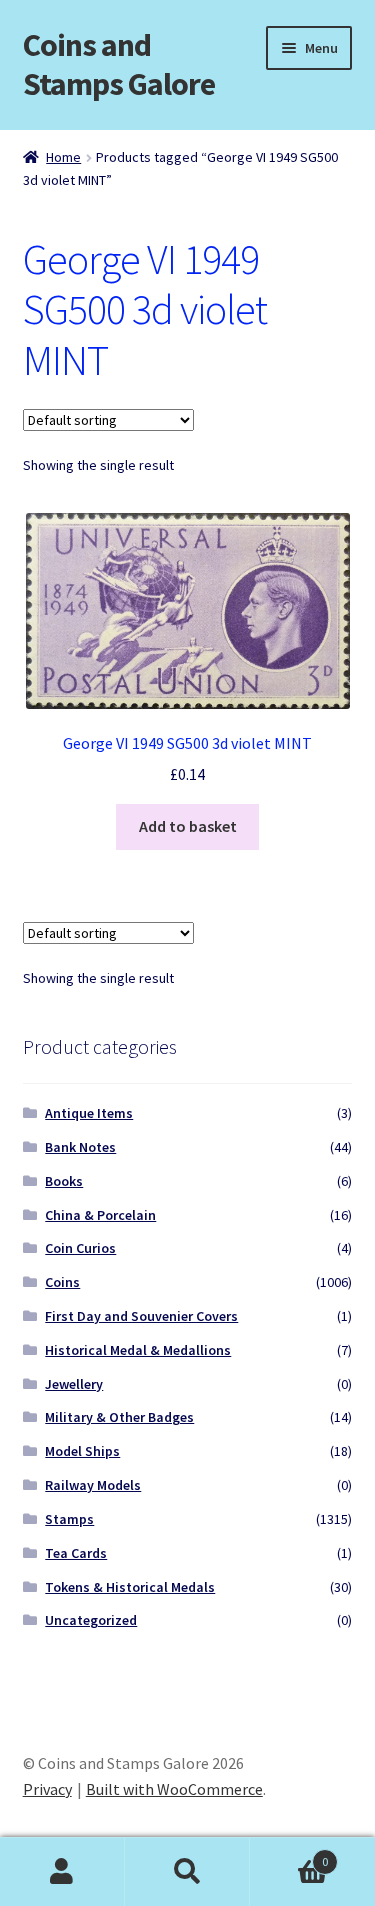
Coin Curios (80, 1248)
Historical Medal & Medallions (138, 1350)
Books (64, 1181)
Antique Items (89, 1113)
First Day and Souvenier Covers (141, 1316)
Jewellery (74, 1384)
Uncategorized (91, 1620)
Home (63, 157)
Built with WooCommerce (174, 1789)
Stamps (69, 1519)
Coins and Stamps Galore (119, 64)
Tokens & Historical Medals (130, 1587)
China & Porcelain (100, 1215)
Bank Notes (80, 1147)
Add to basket (188, 826)
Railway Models (93, 1485)
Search (187, 1872)
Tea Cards (76, 1553)
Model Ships (82, 1451)
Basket (289, 1854)
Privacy (47, 1789)
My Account (62, 1872)
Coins (62, 1282)
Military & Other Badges (119, 1417)
